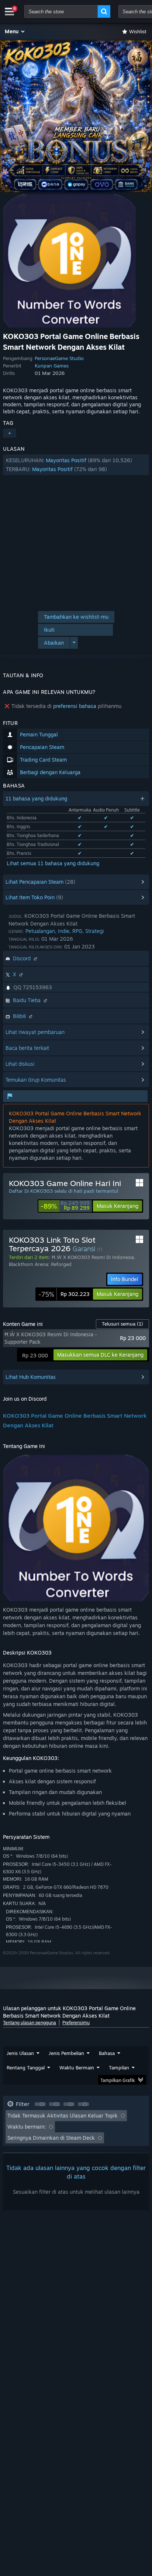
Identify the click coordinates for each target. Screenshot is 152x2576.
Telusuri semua (122, 1324)
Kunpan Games (52, 366)
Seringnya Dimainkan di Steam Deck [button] (51, 2138)
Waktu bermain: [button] (27, 2127)
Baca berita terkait (27, 1048)
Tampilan (119, 2068)
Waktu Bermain (77, 2068)
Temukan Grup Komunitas (36, 1080)
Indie (64, 931)
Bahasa (107, 2053)
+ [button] (10, 433)
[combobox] (61, 11)
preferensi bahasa (75, 706)
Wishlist (138, 31)
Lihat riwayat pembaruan (35, 1032)
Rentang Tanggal (26, 2068)
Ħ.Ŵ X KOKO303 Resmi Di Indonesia (93, 1257)
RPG (77, 931)
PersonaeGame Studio (59, 358)
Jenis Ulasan (20, 2053)
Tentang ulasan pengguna (30, 2023)
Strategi (94, 931)
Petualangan (40, 931)
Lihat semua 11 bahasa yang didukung (53, 863)
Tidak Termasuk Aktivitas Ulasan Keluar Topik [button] (63, 2115)
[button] (15, 31)
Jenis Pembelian (66, 2053)
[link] (65, 1206)
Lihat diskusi (20, 1064)
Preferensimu (76, 2023)
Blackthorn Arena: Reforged (40, 1264)
